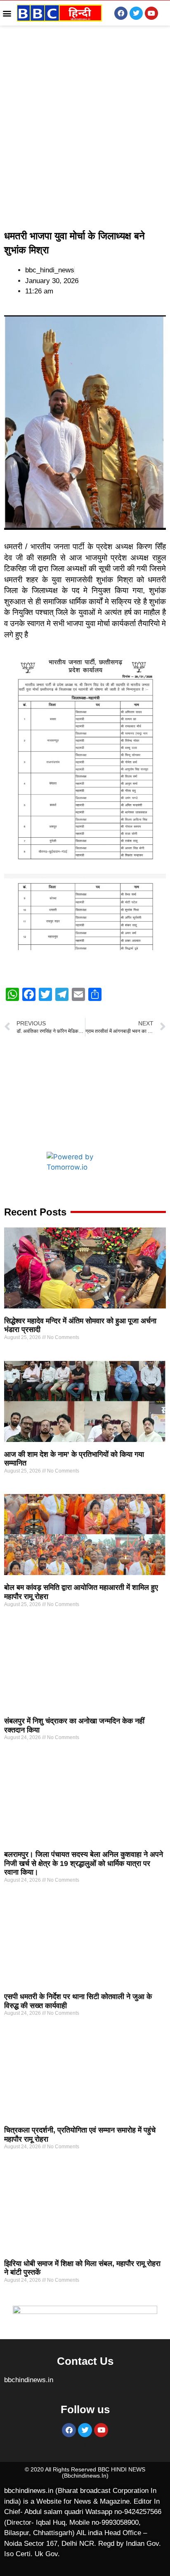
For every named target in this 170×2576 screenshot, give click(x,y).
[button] (7, 13)
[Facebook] (121, 13)
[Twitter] (136, 13)
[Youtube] (151, 13)
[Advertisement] (85, 127)
